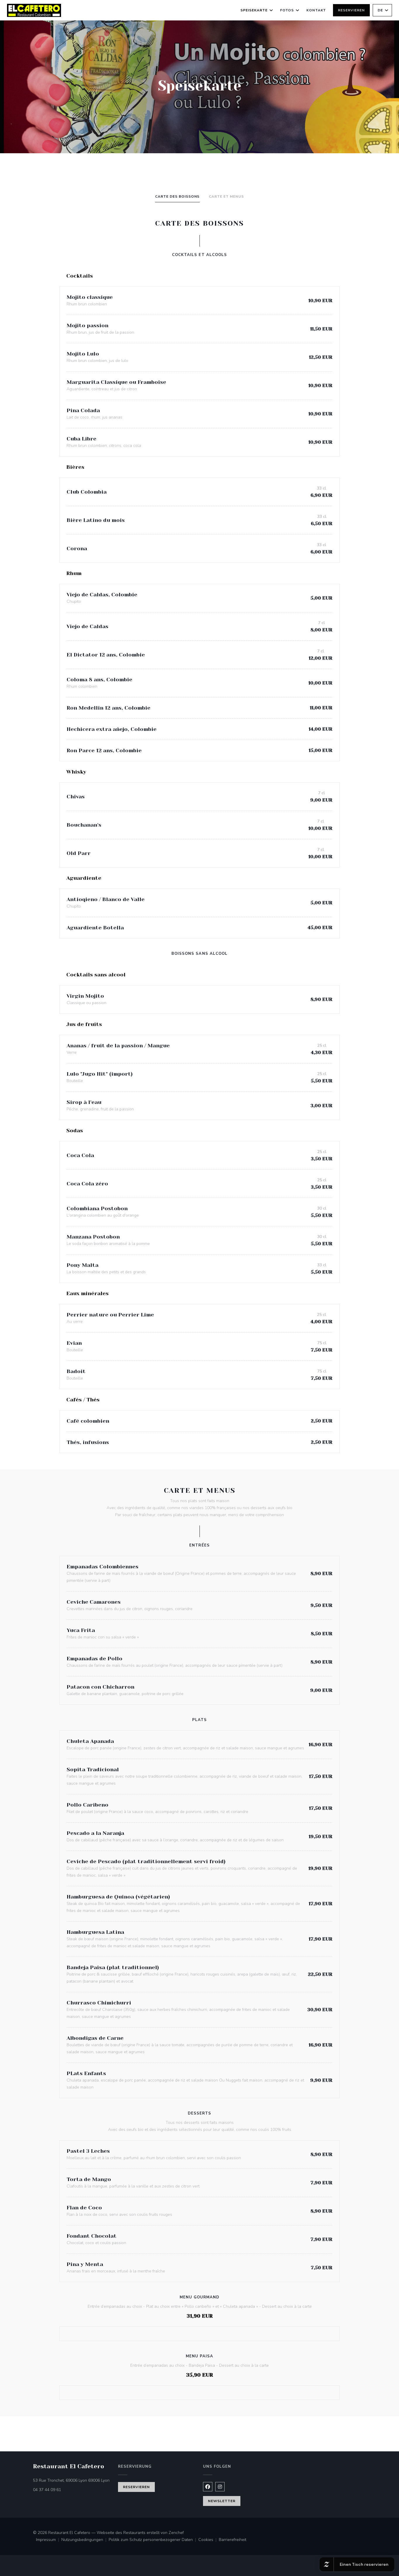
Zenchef (176, 2533)
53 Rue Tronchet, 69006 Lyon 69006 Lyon (72, 2480)
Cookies (209, 2540)
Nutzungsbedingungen (85, 2540)
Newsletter (222, 2501)
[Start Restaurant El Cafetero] (34, 10)
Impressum (49, 2540)
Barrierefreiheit (233, 2540)
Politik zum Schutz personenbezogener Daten (153, 2540)
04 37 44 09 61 (47, 2490)
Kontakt (316, 10)
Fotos (287, 10)
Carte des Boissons (177, 196)
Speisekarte (254, 10)
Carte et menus (226, 196)
